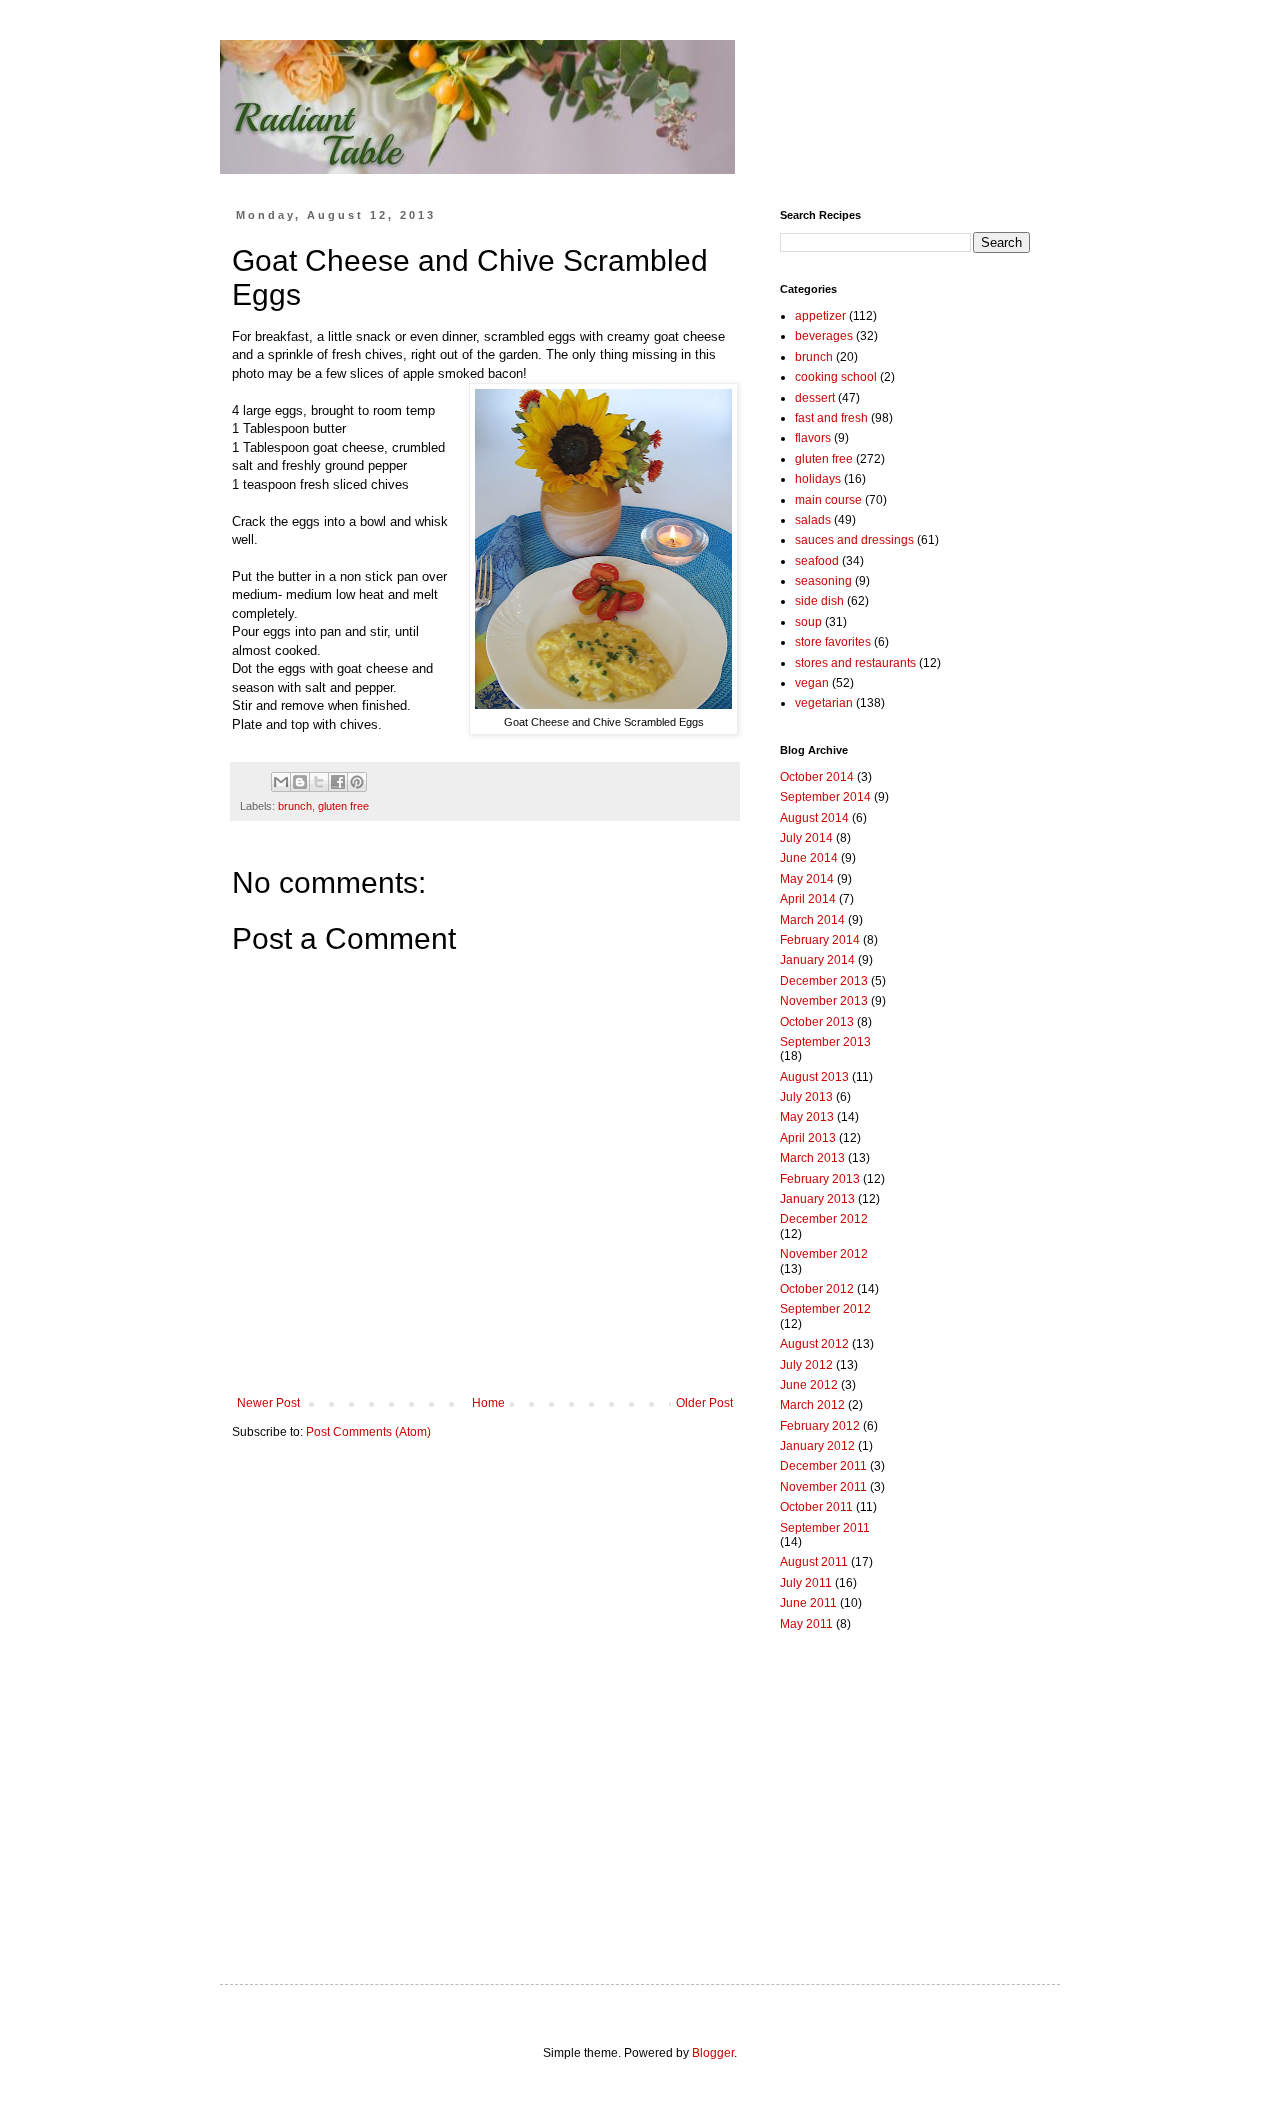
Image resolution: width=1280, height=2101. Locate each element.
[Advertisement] (905, 1789)
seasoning (823, 581)
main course (828, 500)
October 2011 (816, 1507)
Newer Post (268, 1403)
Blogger (713, 2053)
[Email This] (281, 782)
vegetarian (824, 703)
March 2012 (812, 1405)
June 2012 (809, 1385)
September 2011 (825, 1528)
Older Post (704, 1403)
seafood (817, 561)
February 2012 (820, 1426)
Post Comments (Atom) (368, 1432)
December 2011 (823, 1466)
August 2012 (814, 1344)
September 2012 (825, 1309)
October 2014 (817, 777)
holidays (818, 479)
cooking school (836, 377)
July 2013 (806, 1097)
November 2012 (824, 1254)
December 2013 (824, 981)
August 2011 (814, 1562)
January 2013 (817, 1199)
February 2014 (820, 940)
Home (488, 1403)
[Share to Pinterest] (357, 782)
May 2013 (807, 1117)
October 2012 (817, 1289)
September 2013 (825, 1042)
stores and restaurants (855, 663)
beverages (824, 336)
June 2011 (808, 1603)
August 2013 (814, 1077)
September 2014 (825, 797)
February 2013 (820, 1179)
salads (813, 520)
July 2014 (806, 838)
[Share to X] (319, 782)
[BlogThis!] (300, 782)
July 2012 (806, 1365)
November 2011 (823, 1487)
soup (808, 622)
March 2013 (812, 1158)
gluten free (343, 806)
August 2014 (814, 818)
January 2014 (817, 960)
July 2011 (806, 1583)
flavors (813, 438)
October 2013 (817, 1022)
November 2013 (824, 1001)
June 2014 (809, 858)
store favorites (833, 642)
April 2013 (808, 1138)
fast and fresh (831, 418)
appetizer (820, 316)
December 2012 (824, 1219)
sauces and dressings (854, 540)
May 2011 (806, 1624)
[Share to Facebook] (338, 782)
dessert (815, 398)
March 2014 (812, 920)
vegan (812, 683)
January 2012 (817, 1446)
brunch (295, 806)
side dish (819, 601)
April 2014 (808, 899)
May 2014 (807, 879)
